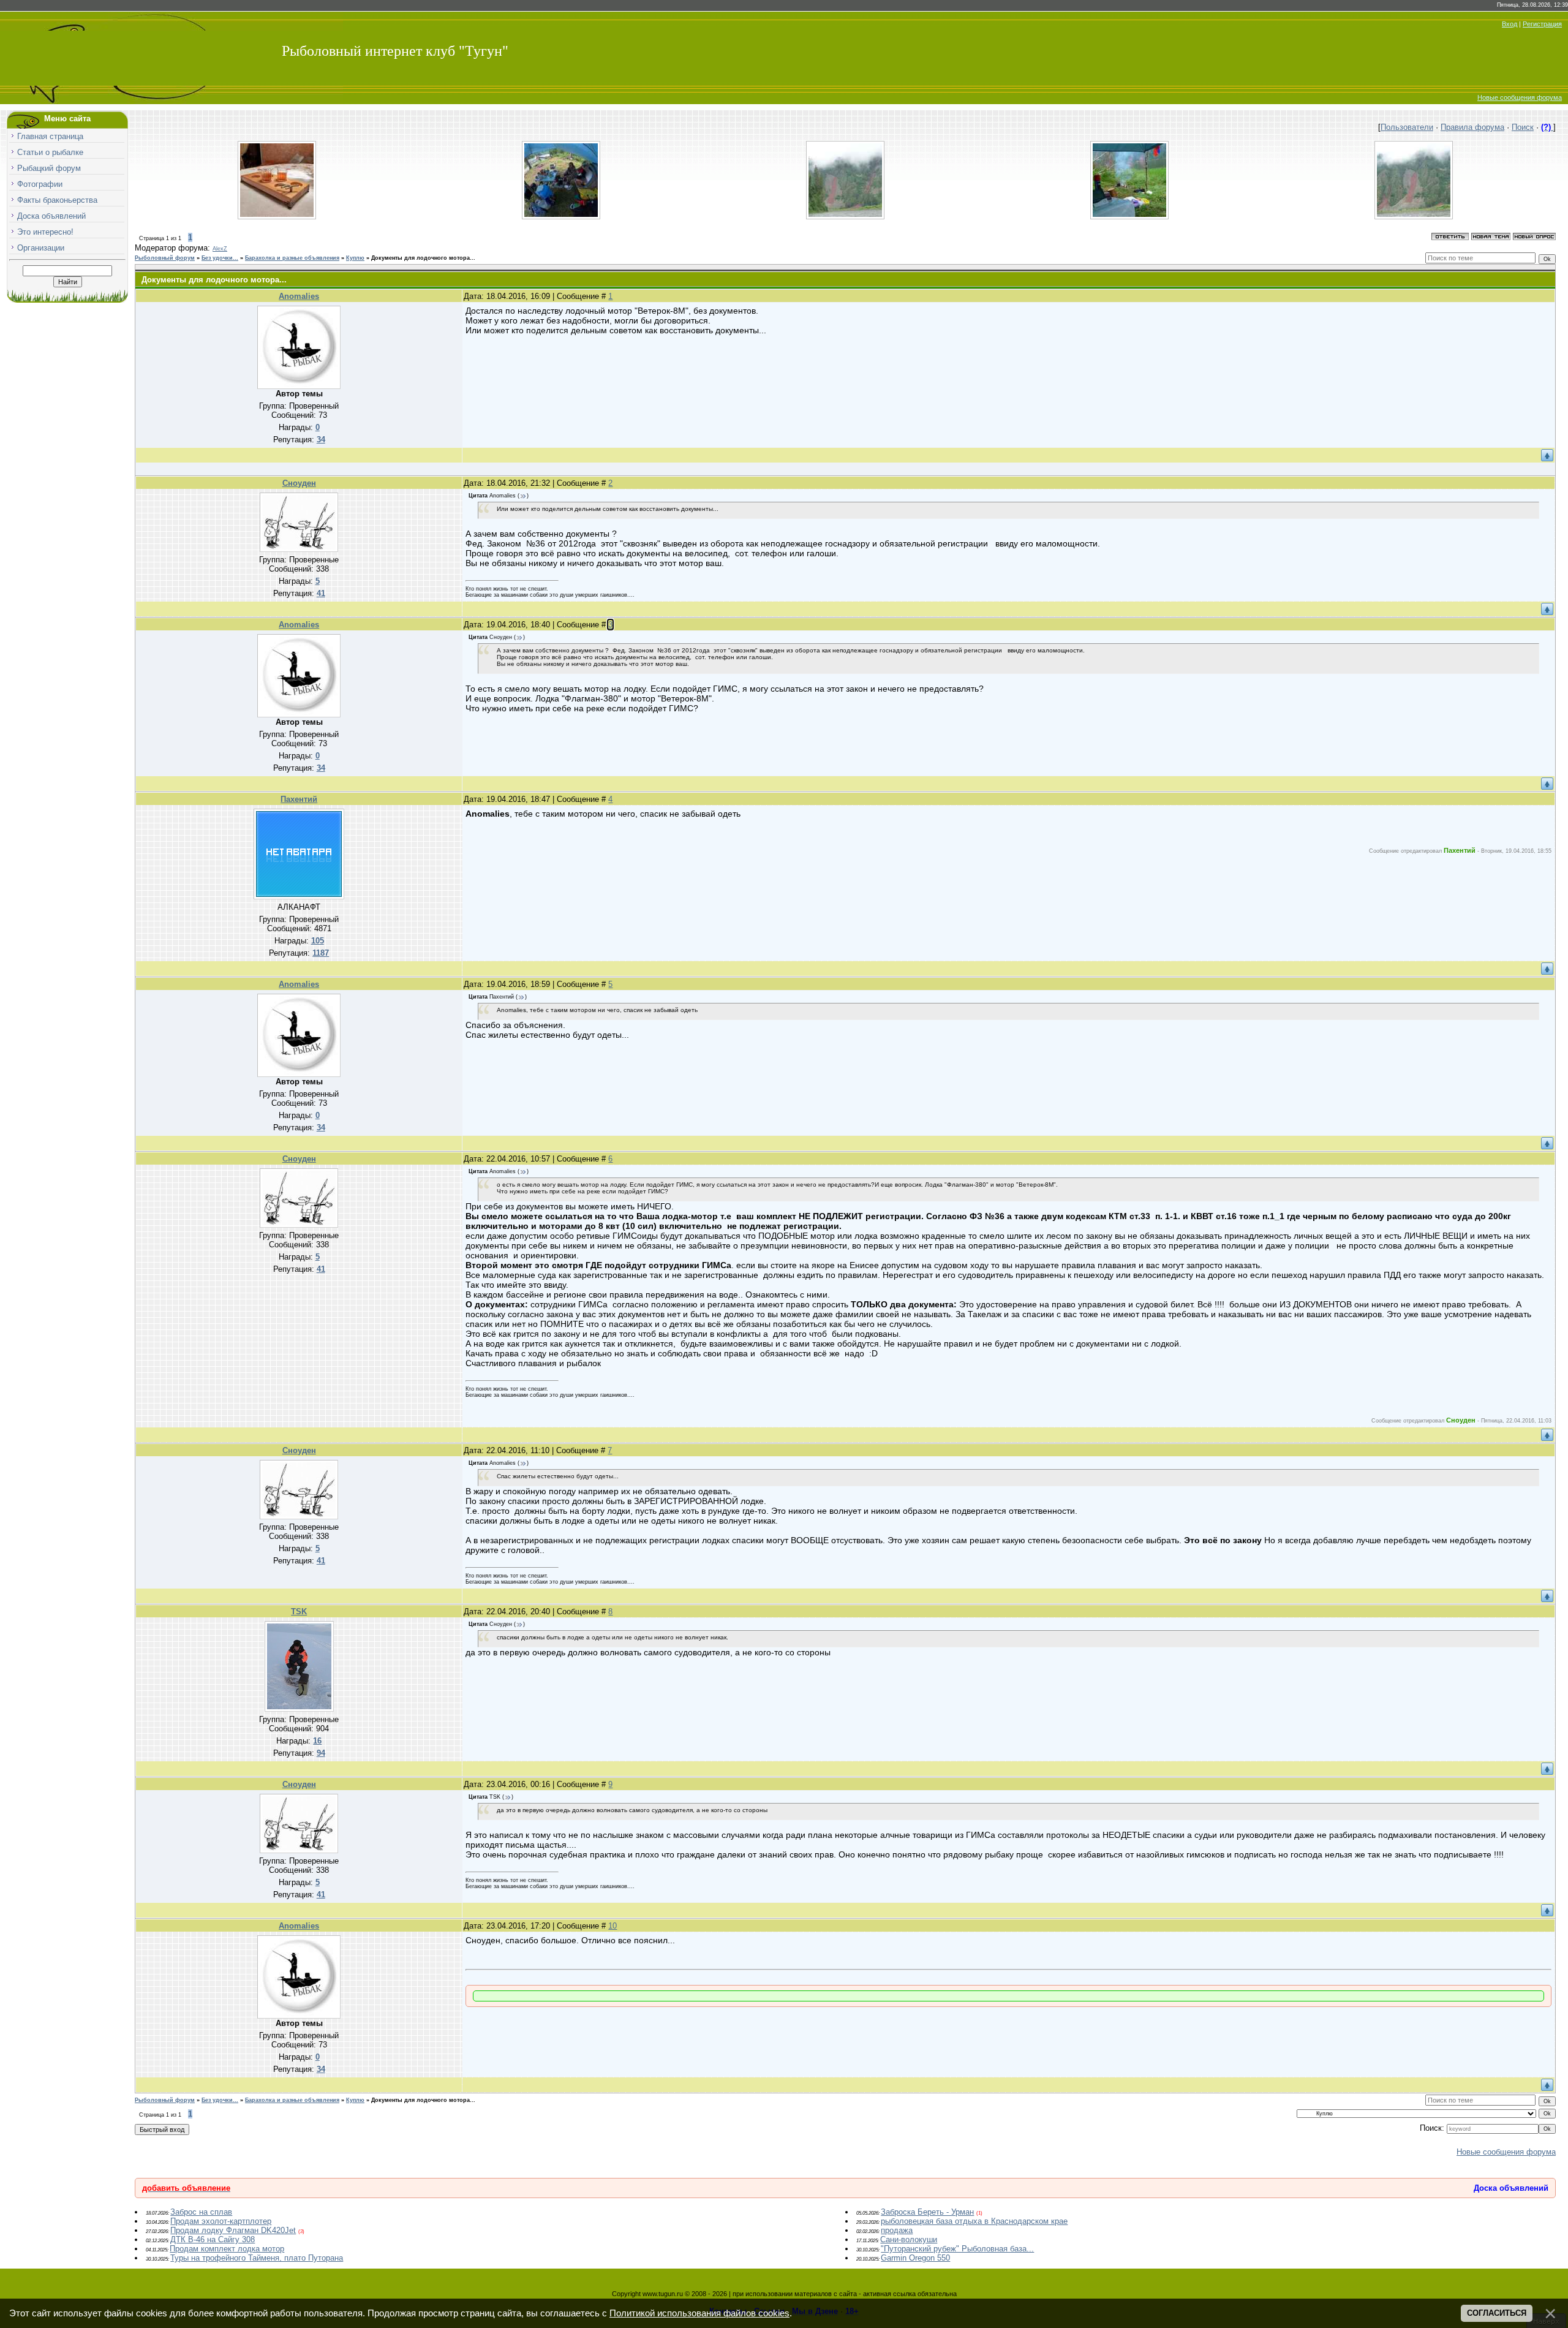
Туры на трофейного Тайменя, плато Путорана (257, 2258)
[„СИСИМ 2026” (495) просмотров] (845, 217)
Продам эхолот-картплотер (221, 2221)
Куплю (355, 258)
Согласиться (1497, 2313)
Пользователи (1407, 127)
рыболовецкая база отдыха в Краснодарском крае (974, 2221)
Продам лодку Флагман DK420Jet (233, 2230)
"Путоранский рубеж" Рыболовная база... (957, 2249)
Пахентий (299, 799)
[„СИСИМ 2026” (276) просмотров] (561, 217)
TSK (299, 1612)
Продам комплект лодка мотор (227, 2249)
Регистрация (1542, 24)
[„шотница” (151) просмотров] (277, 217)
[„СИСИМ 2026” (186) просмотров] (1414, 217)
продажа (897, 2230)
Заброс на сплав (201, 2212)
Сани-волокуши (909, 2239)
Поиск (1523, 127)
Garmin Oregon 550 (915, 2258)
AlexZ (220, 249)
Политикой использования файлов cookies (699, 2313)
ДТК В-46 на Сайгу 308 (213, 2239)
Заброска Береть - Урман (927, 2212)
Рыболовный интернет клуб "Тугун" (395, 51)
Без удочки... (220, 258)
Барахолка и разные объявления (292, 258)
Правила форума (1472, 127)
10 (612, 1926)
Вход (1510, 24)
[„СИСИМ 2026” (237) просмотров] (1129, 217)
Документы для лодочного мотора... (423, 258)
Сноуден (299, 483)
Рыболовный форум (165, 258)
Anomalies (299, 296)
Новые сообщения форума (1520, 97)
